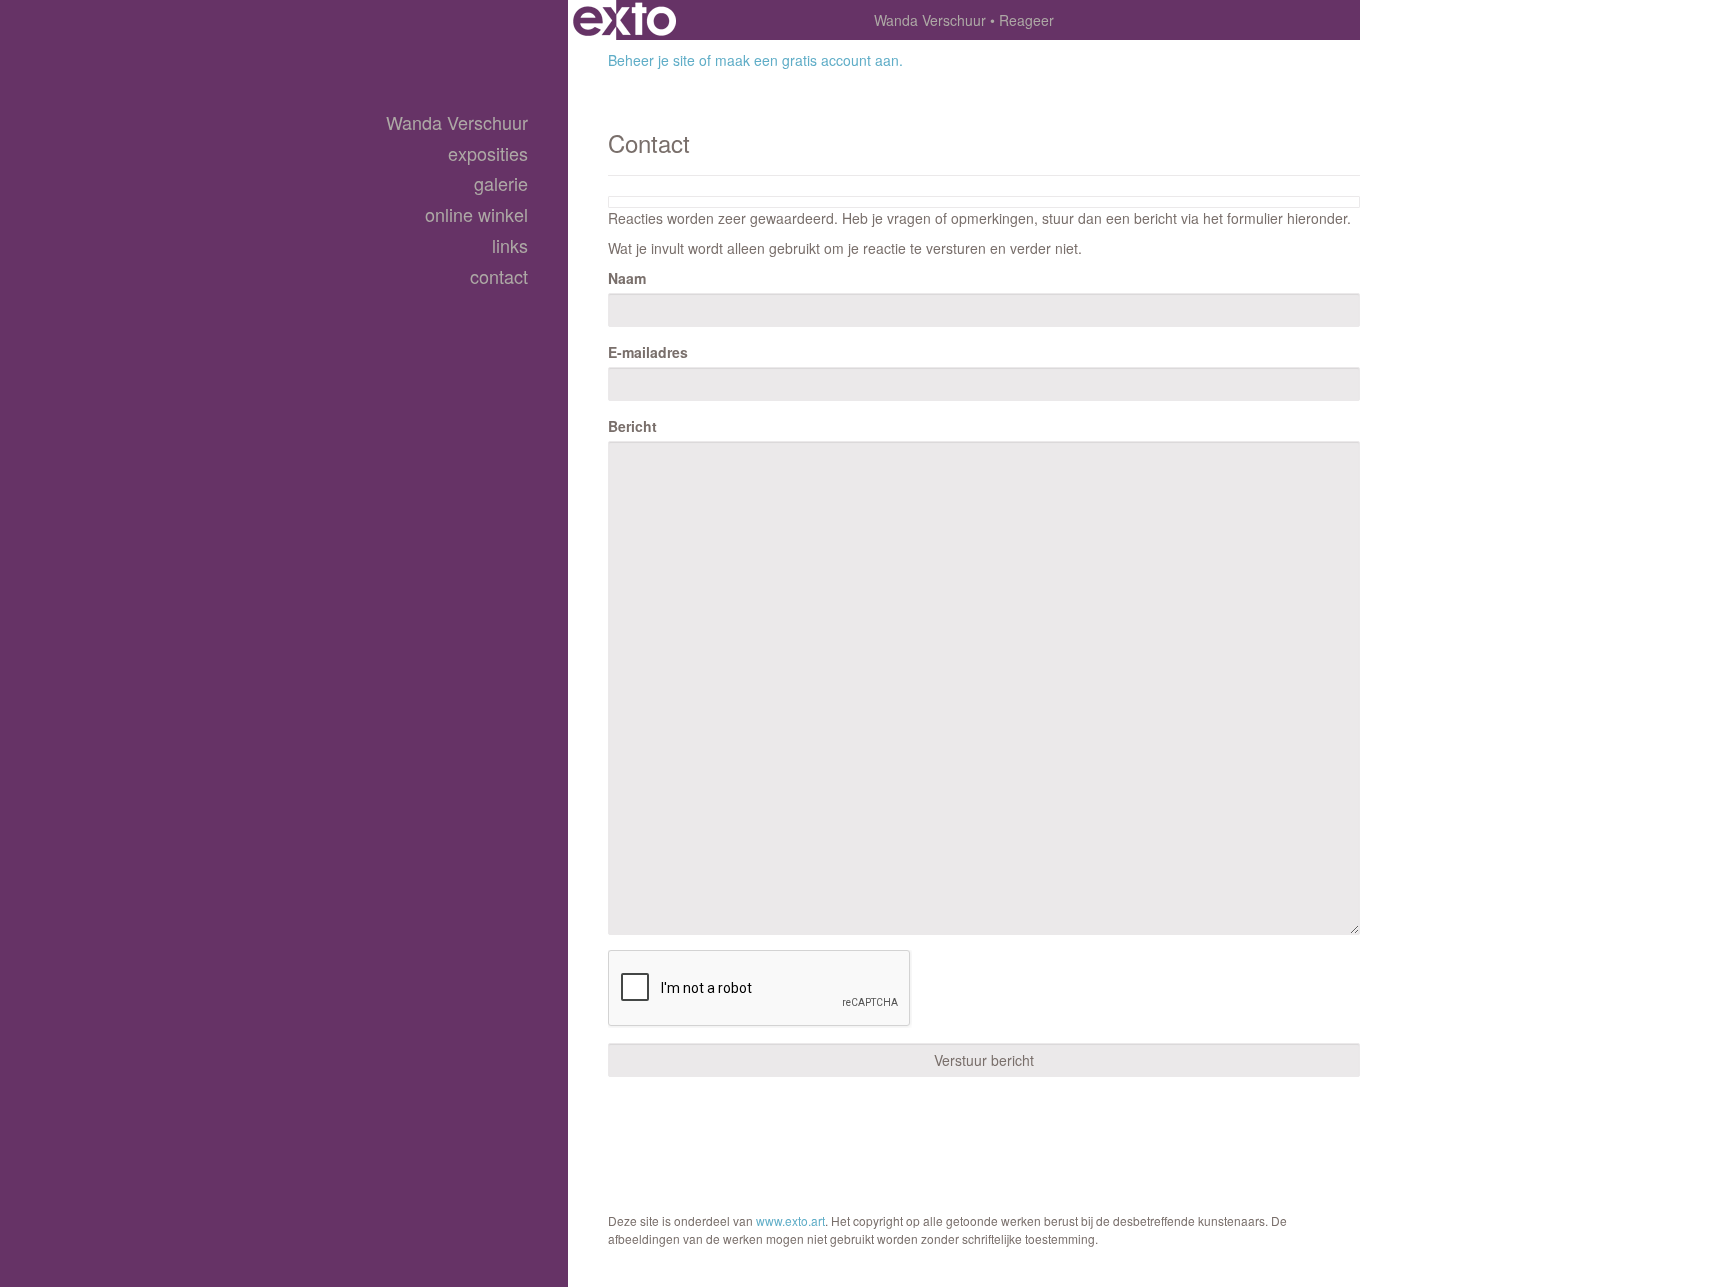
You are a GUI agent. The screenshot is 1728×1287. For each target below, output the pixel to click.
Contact (499, 276)
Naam (627, 278)
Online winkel (476, 214)
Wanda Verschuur (930, 20)
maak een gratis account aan (807, 60)
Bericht (632, 426)
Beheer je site (651, 60)
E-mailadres (648, 352)
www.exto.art (790, 1220)
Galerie (501, 183)
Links (510, 245)
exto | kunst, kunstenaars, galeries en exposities (624, 20)
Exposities (488, 153)
